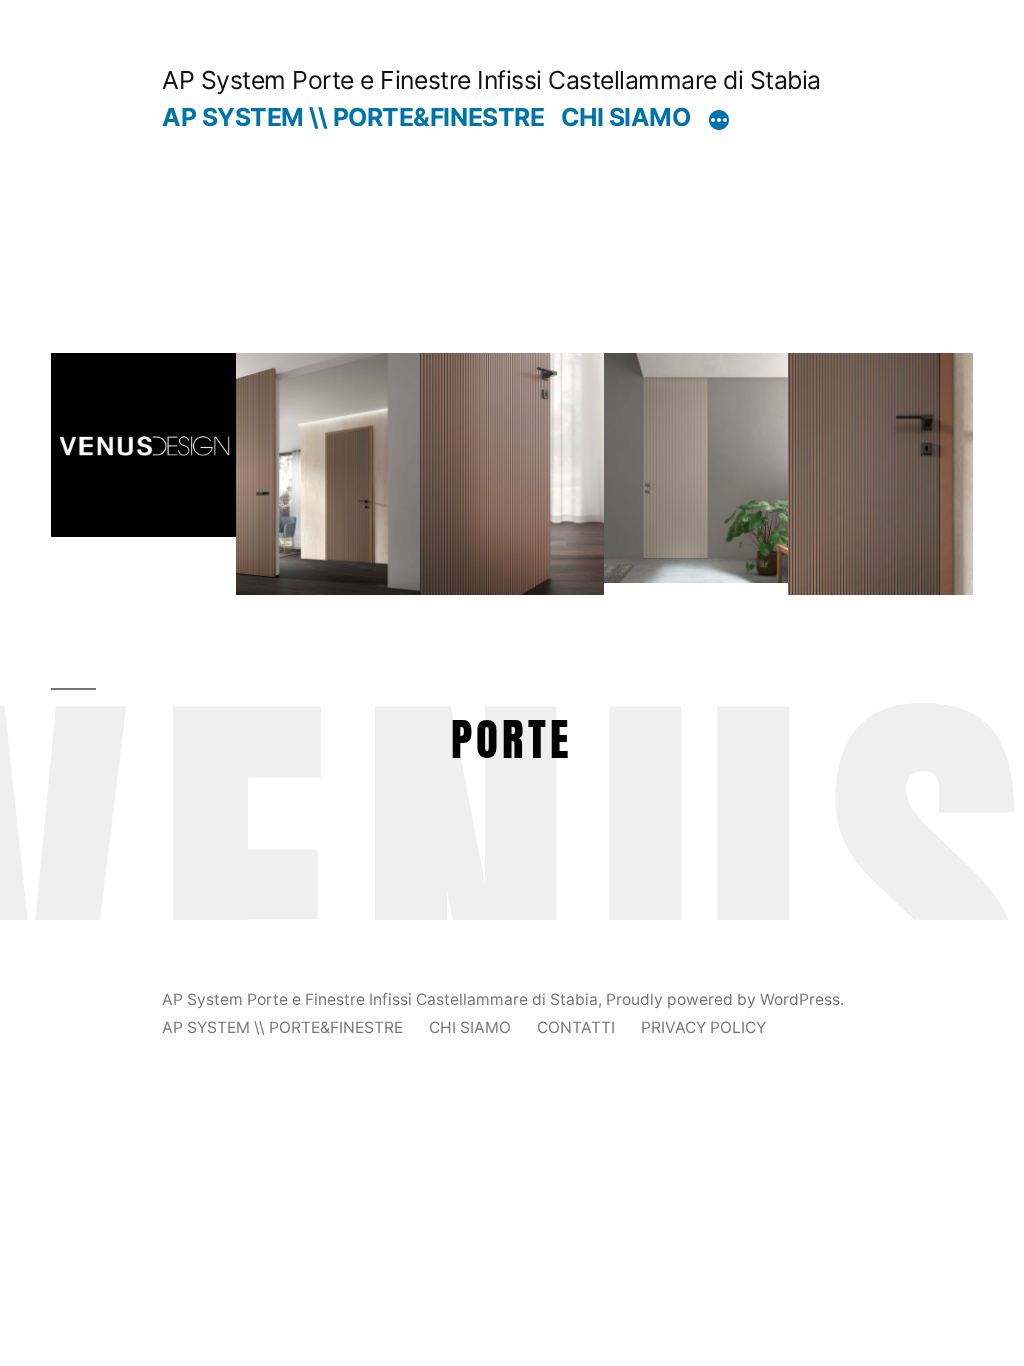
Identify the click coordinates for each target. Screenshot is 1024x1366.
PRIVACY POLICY (703, 1027)
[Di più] (719, 121)
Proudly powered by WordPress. (725, 999)
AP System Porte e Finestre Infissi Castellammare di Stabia (491, 80)
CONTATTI (576, 1027)
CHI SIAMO (626, 117)
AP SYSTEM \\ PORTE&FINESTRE (353, 117)
